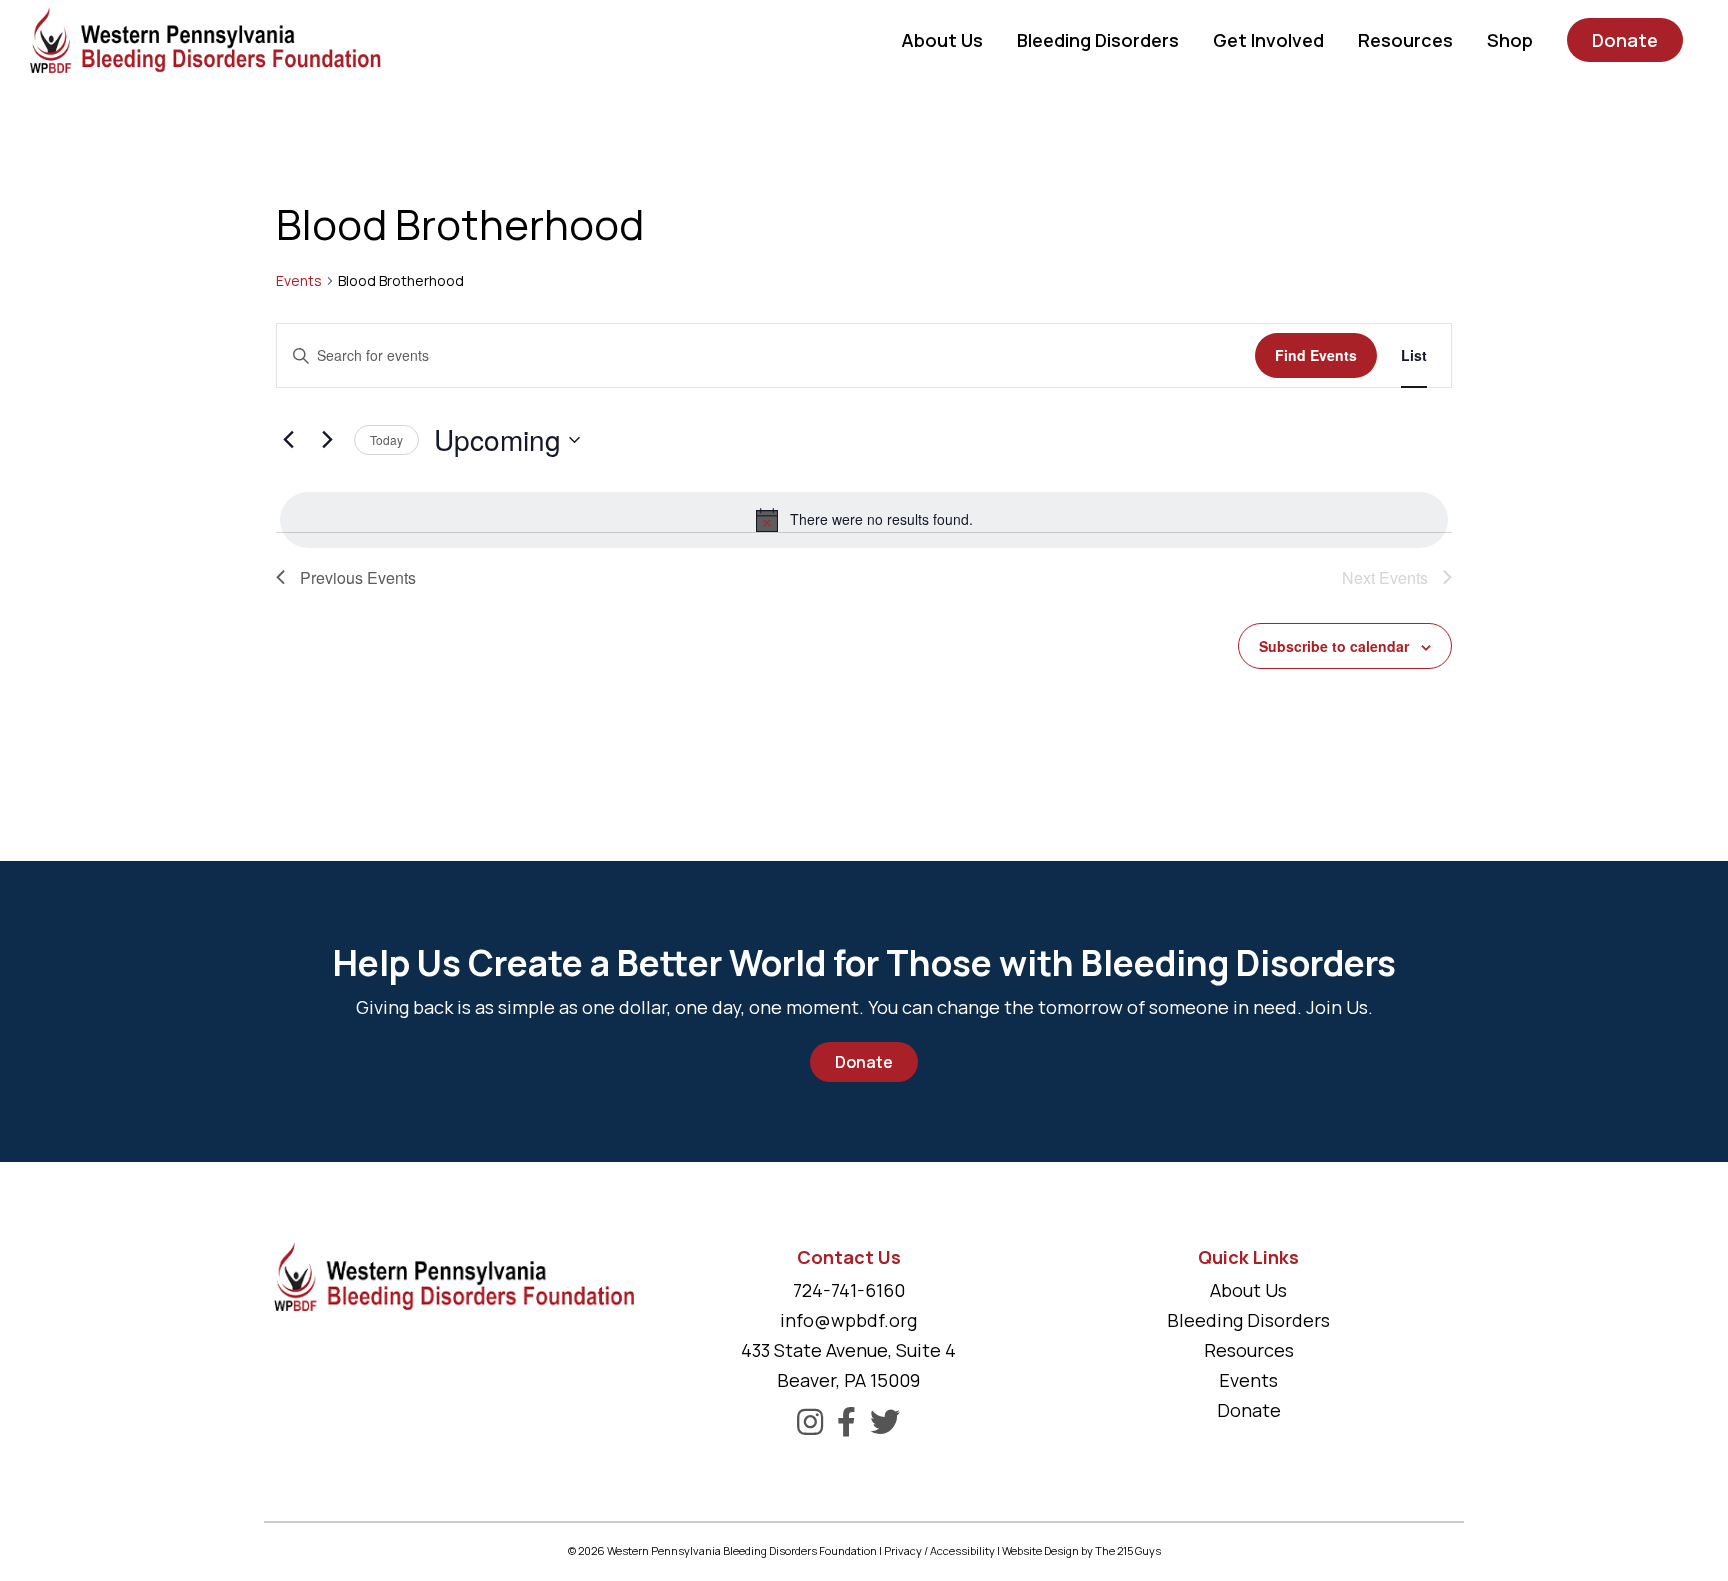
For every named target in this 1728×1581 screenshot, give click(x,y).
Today (386, 439)
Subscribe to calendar (1334, 646)
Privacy (903, 1550)
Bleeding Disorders (1248, 1320)
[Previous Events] (288, 440)
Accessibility (962, 1550)
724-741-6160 (849, 1290)
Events (299, 280)
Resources (1249, 1350)
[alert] (864, 520)
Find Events (1316, 355)
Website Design (1040, 1550)
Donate (864, 1062)
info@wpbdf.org (848, 1320)
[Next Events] (327, 440)
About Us (1248, 1290)
